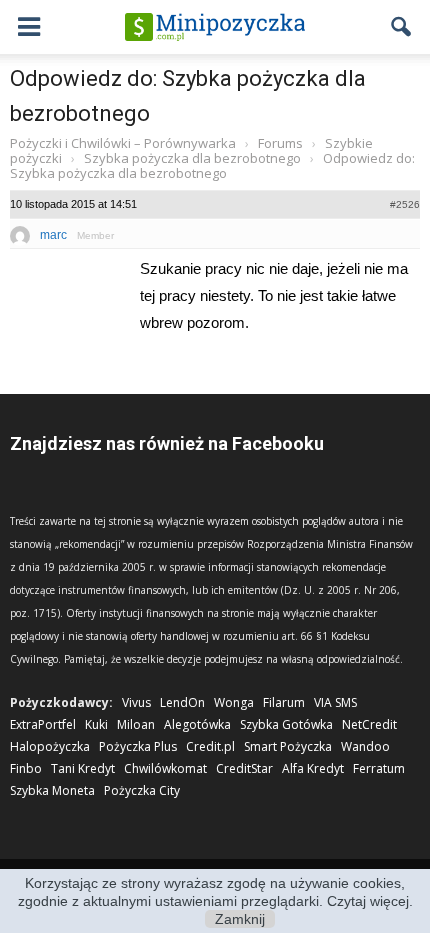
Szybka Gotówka (286, 724)
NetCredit (369, 724)
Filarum (284, 702)
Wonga (234, 702)
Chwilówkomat (165, 768)
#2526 (405, 204)
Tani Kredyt (83, 768)
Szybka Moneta (52, 790)
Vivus (136, 702)
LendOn (182, 702)
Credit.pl (210, 746)
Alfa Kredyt (313, 768)
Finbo (26, 768)
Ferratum (379, 768)
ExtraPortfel (43, 724)
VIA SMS (335, 702)
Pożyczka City (142, 790)
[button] (402, 27)
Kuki (96, 724)
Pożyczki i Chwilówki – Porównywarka (123, 143)
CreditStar (244, 768)
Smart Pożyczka (288, 746)
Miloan (136, 724)
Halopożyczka (50, 746)
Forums (280, 143)
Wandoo (365, 746)
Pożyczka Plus (138, 746)
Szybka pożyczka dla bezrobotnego (192, 158)
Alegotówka (197, 724)
